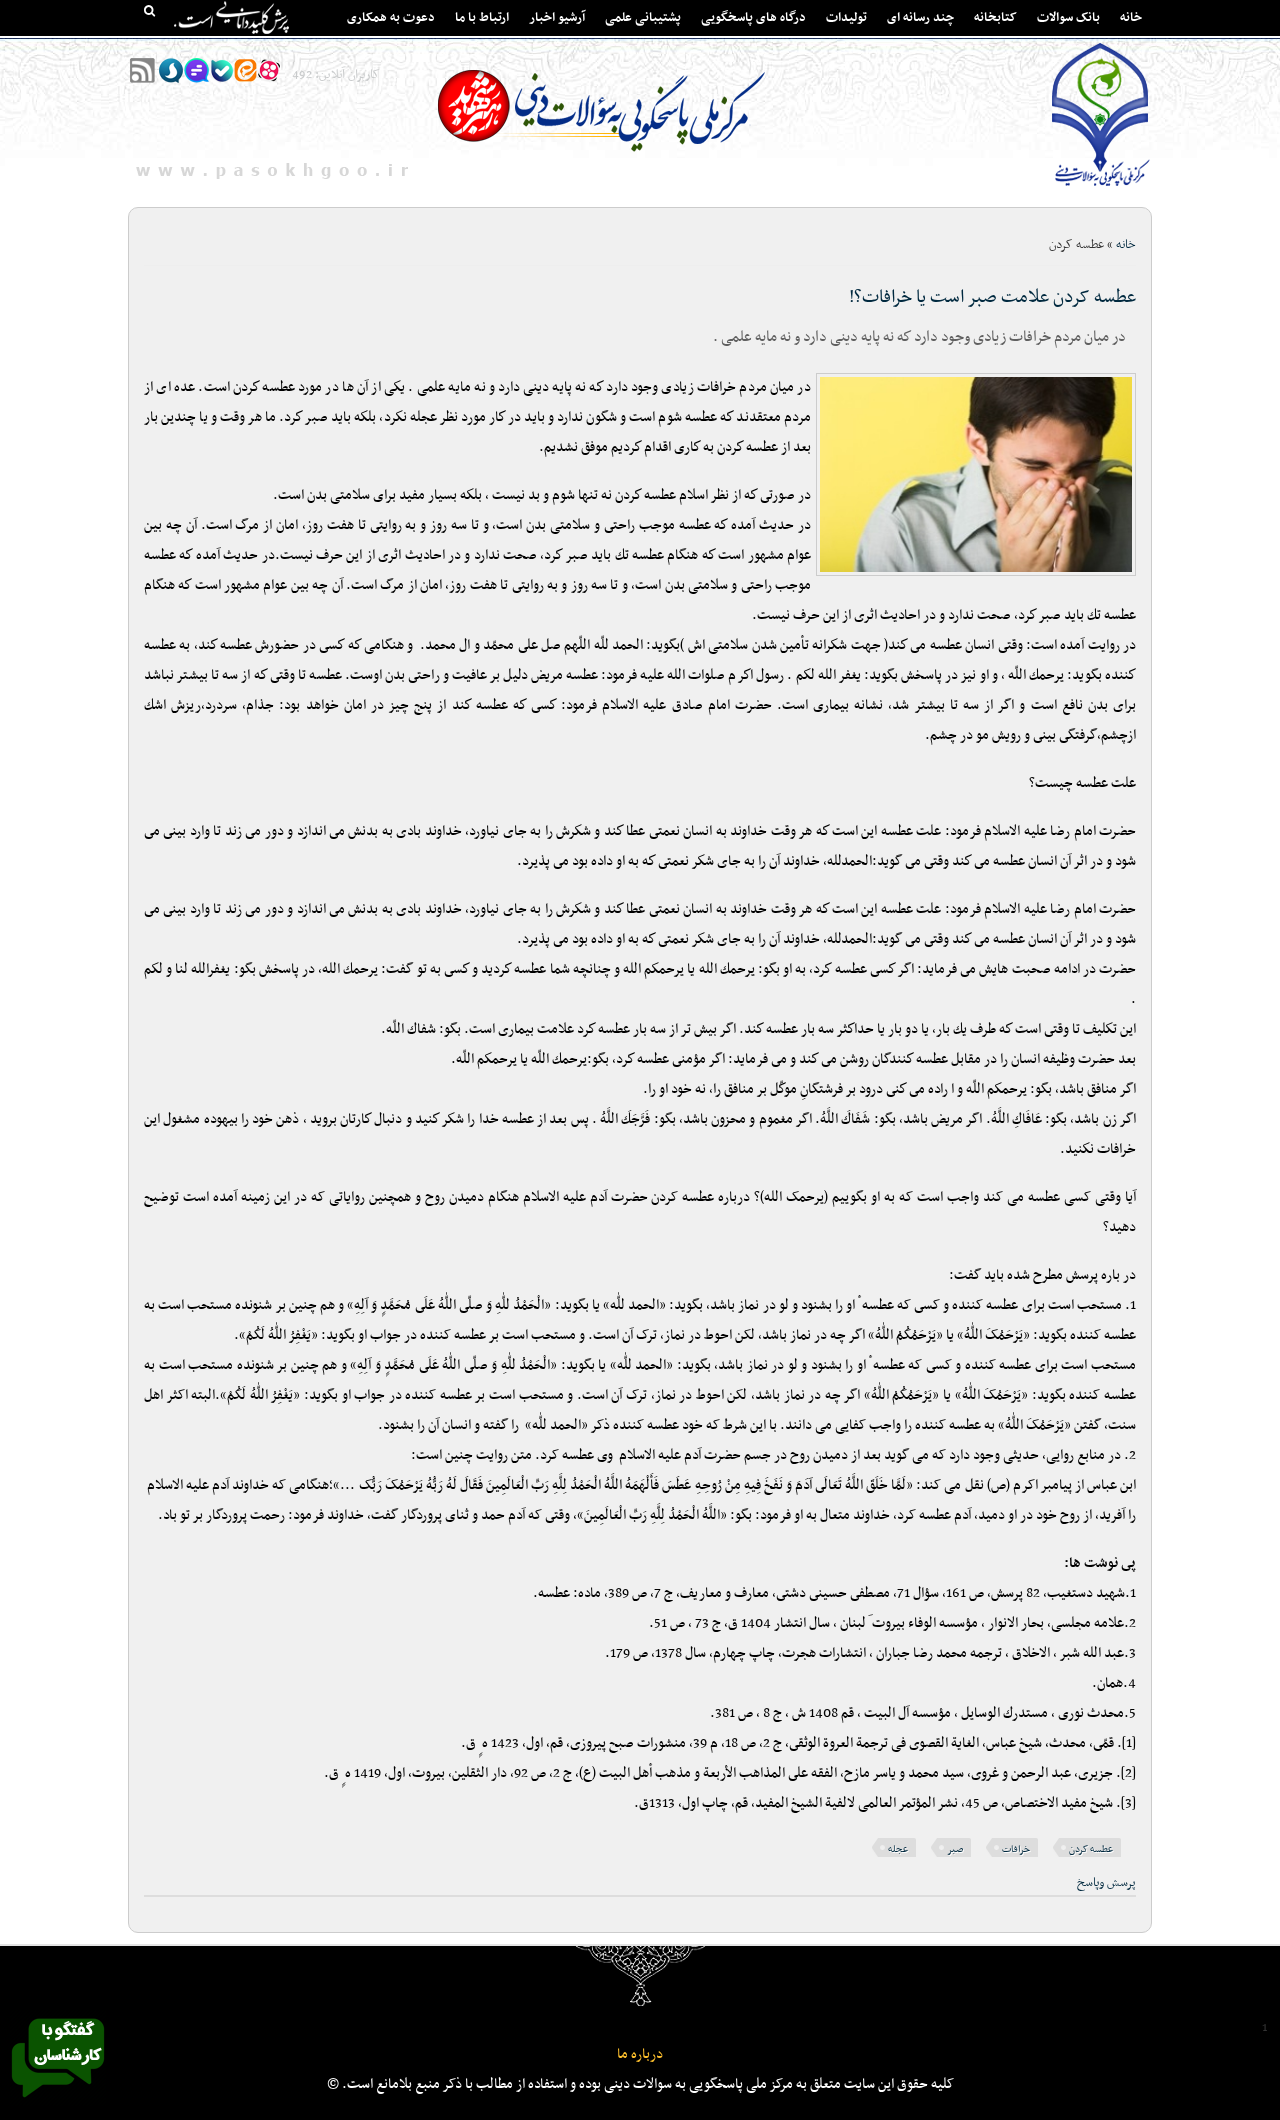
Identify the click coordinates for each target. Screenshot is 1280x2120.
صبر (955, 1849)
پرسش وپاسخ (1106, 1883)
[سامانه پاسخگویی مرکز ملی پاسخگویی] (58, 2103)
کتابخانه (995, 18)
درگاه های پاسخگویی (753, 18)
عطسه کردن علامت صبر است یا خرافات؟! (992, 297)
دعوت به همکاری (391, 18)
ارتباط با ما (482, 18)
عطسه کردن (1091, 1849)
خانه (1131, 18)
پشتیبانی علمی (643, 18)
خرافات (1016, 1849)
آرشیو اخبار (557, 18)
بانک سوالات (1068, 18)
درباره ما (640, 2054)
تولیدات (846, 18)
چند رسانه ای (920, 18)
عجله (898, 1849)
